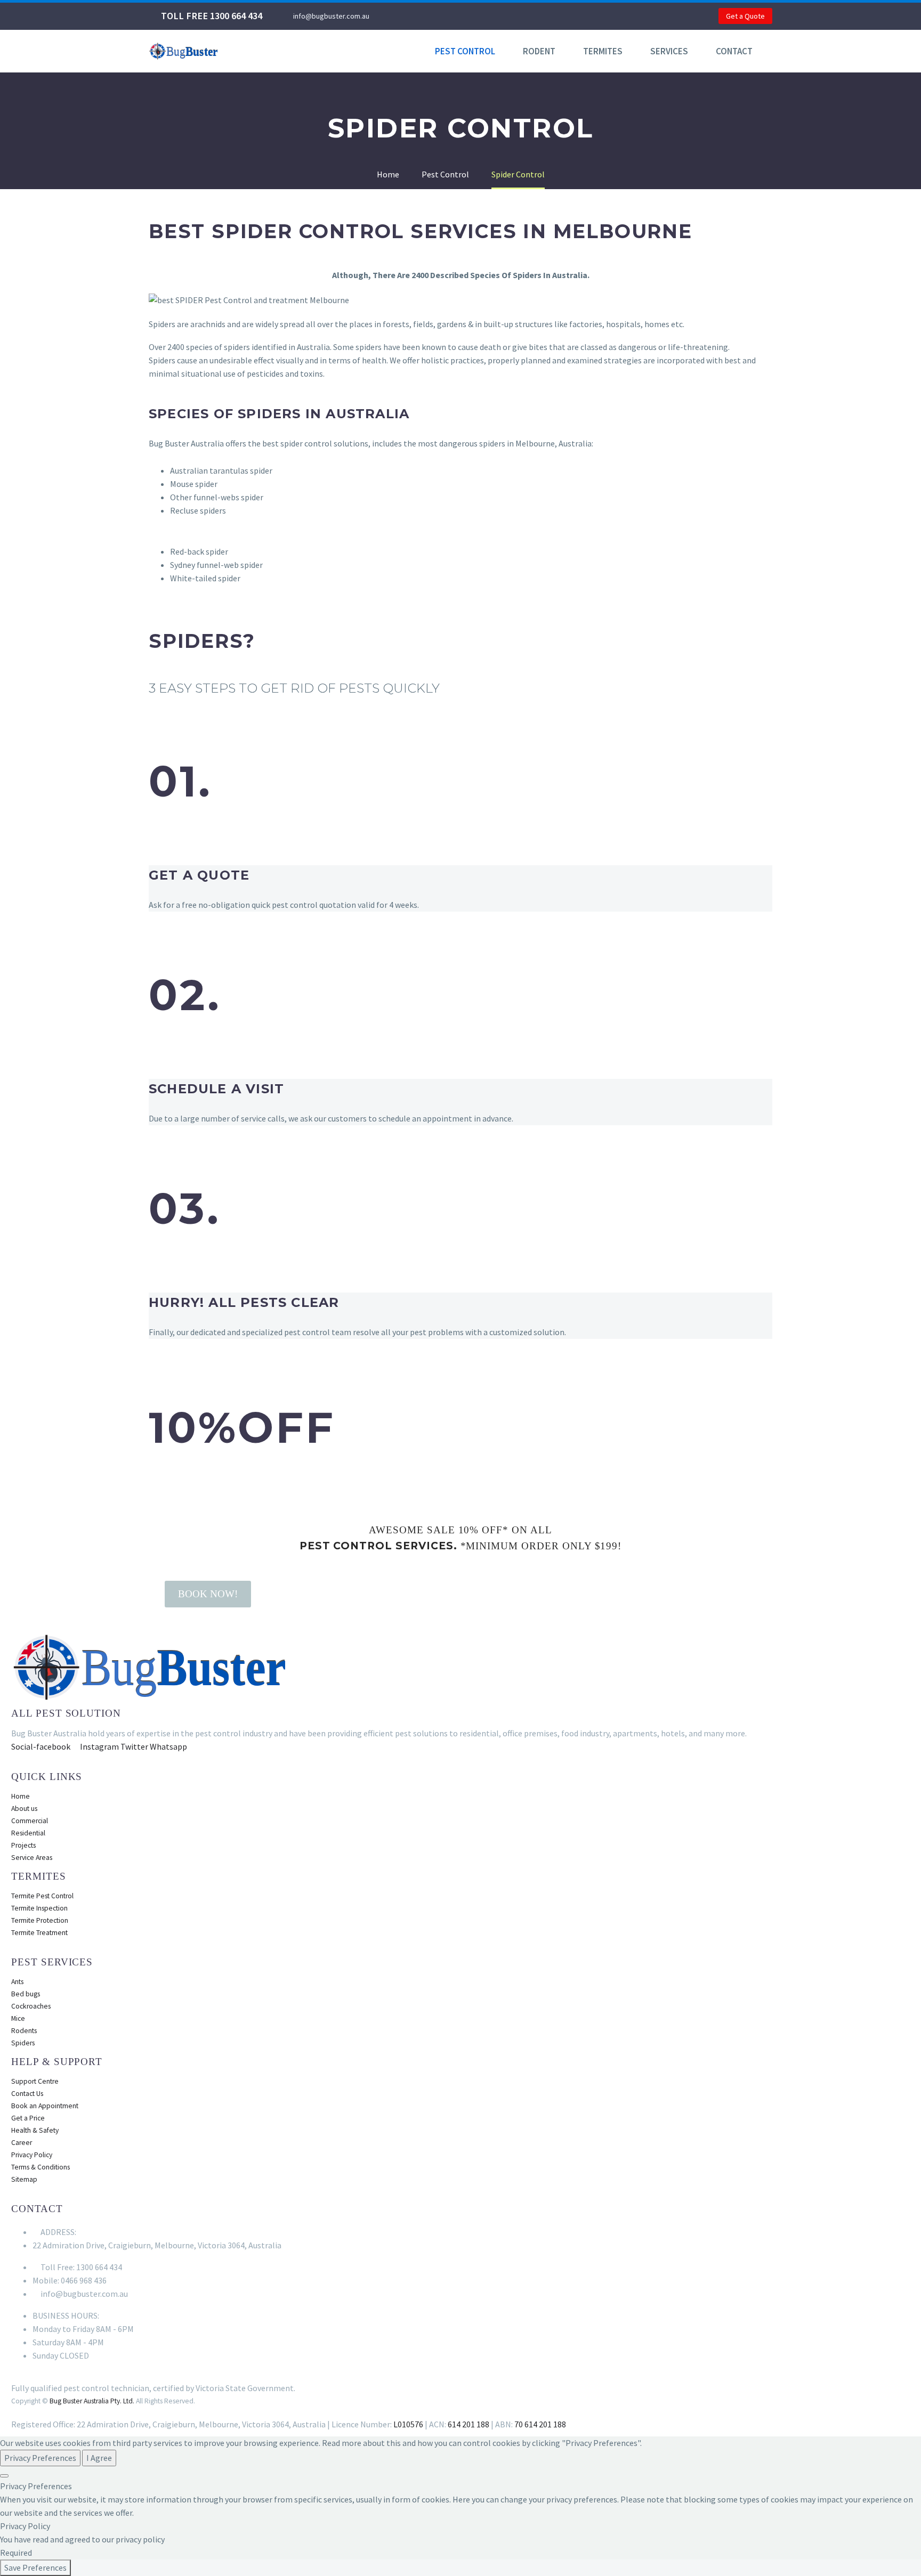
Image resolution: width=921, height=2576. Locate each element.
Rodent (539, 51)
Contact (734, 51)
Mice (18, 2018)
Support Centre (35, 2081)
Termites (603, 51)
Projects (23, 1845)
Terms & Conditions (41, 2167)
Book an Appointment (45, 2106)
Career (22, 2143)
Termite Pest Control (42, 1896)
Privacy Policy (32, 2155)
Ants (17, 1982)
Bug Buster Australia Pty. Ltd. (92, 2401)
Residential (28, 1833)
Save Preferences (35, 2567)
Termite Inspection (39, 1908)
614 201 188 (468, 2424)
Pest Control (465, 51)
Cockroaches (31, 2006)
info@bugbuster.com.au (331, 16)
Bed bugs (26, 1994)
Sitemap (24, 2179)
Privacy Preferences (40, 2458)
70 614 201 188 (540, 2424)
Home (21, 1796)
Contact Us (27, 2094)
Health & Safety (35, 2130)
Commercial (30, 1821)
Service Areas (32, 1858)
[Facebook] (412, 16)
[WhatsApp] (428, 16)
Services (669, 51)
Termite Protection (40, 1920)
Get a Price (28, 2118)
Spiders (23, 2043)
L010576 (408, 2424)
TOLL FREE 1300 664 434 (212, 16)
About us (24, 1809)
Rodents (24, 2031)
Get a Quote (745, 16)
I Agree (99, 2458)
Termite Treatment (39, 1933)
